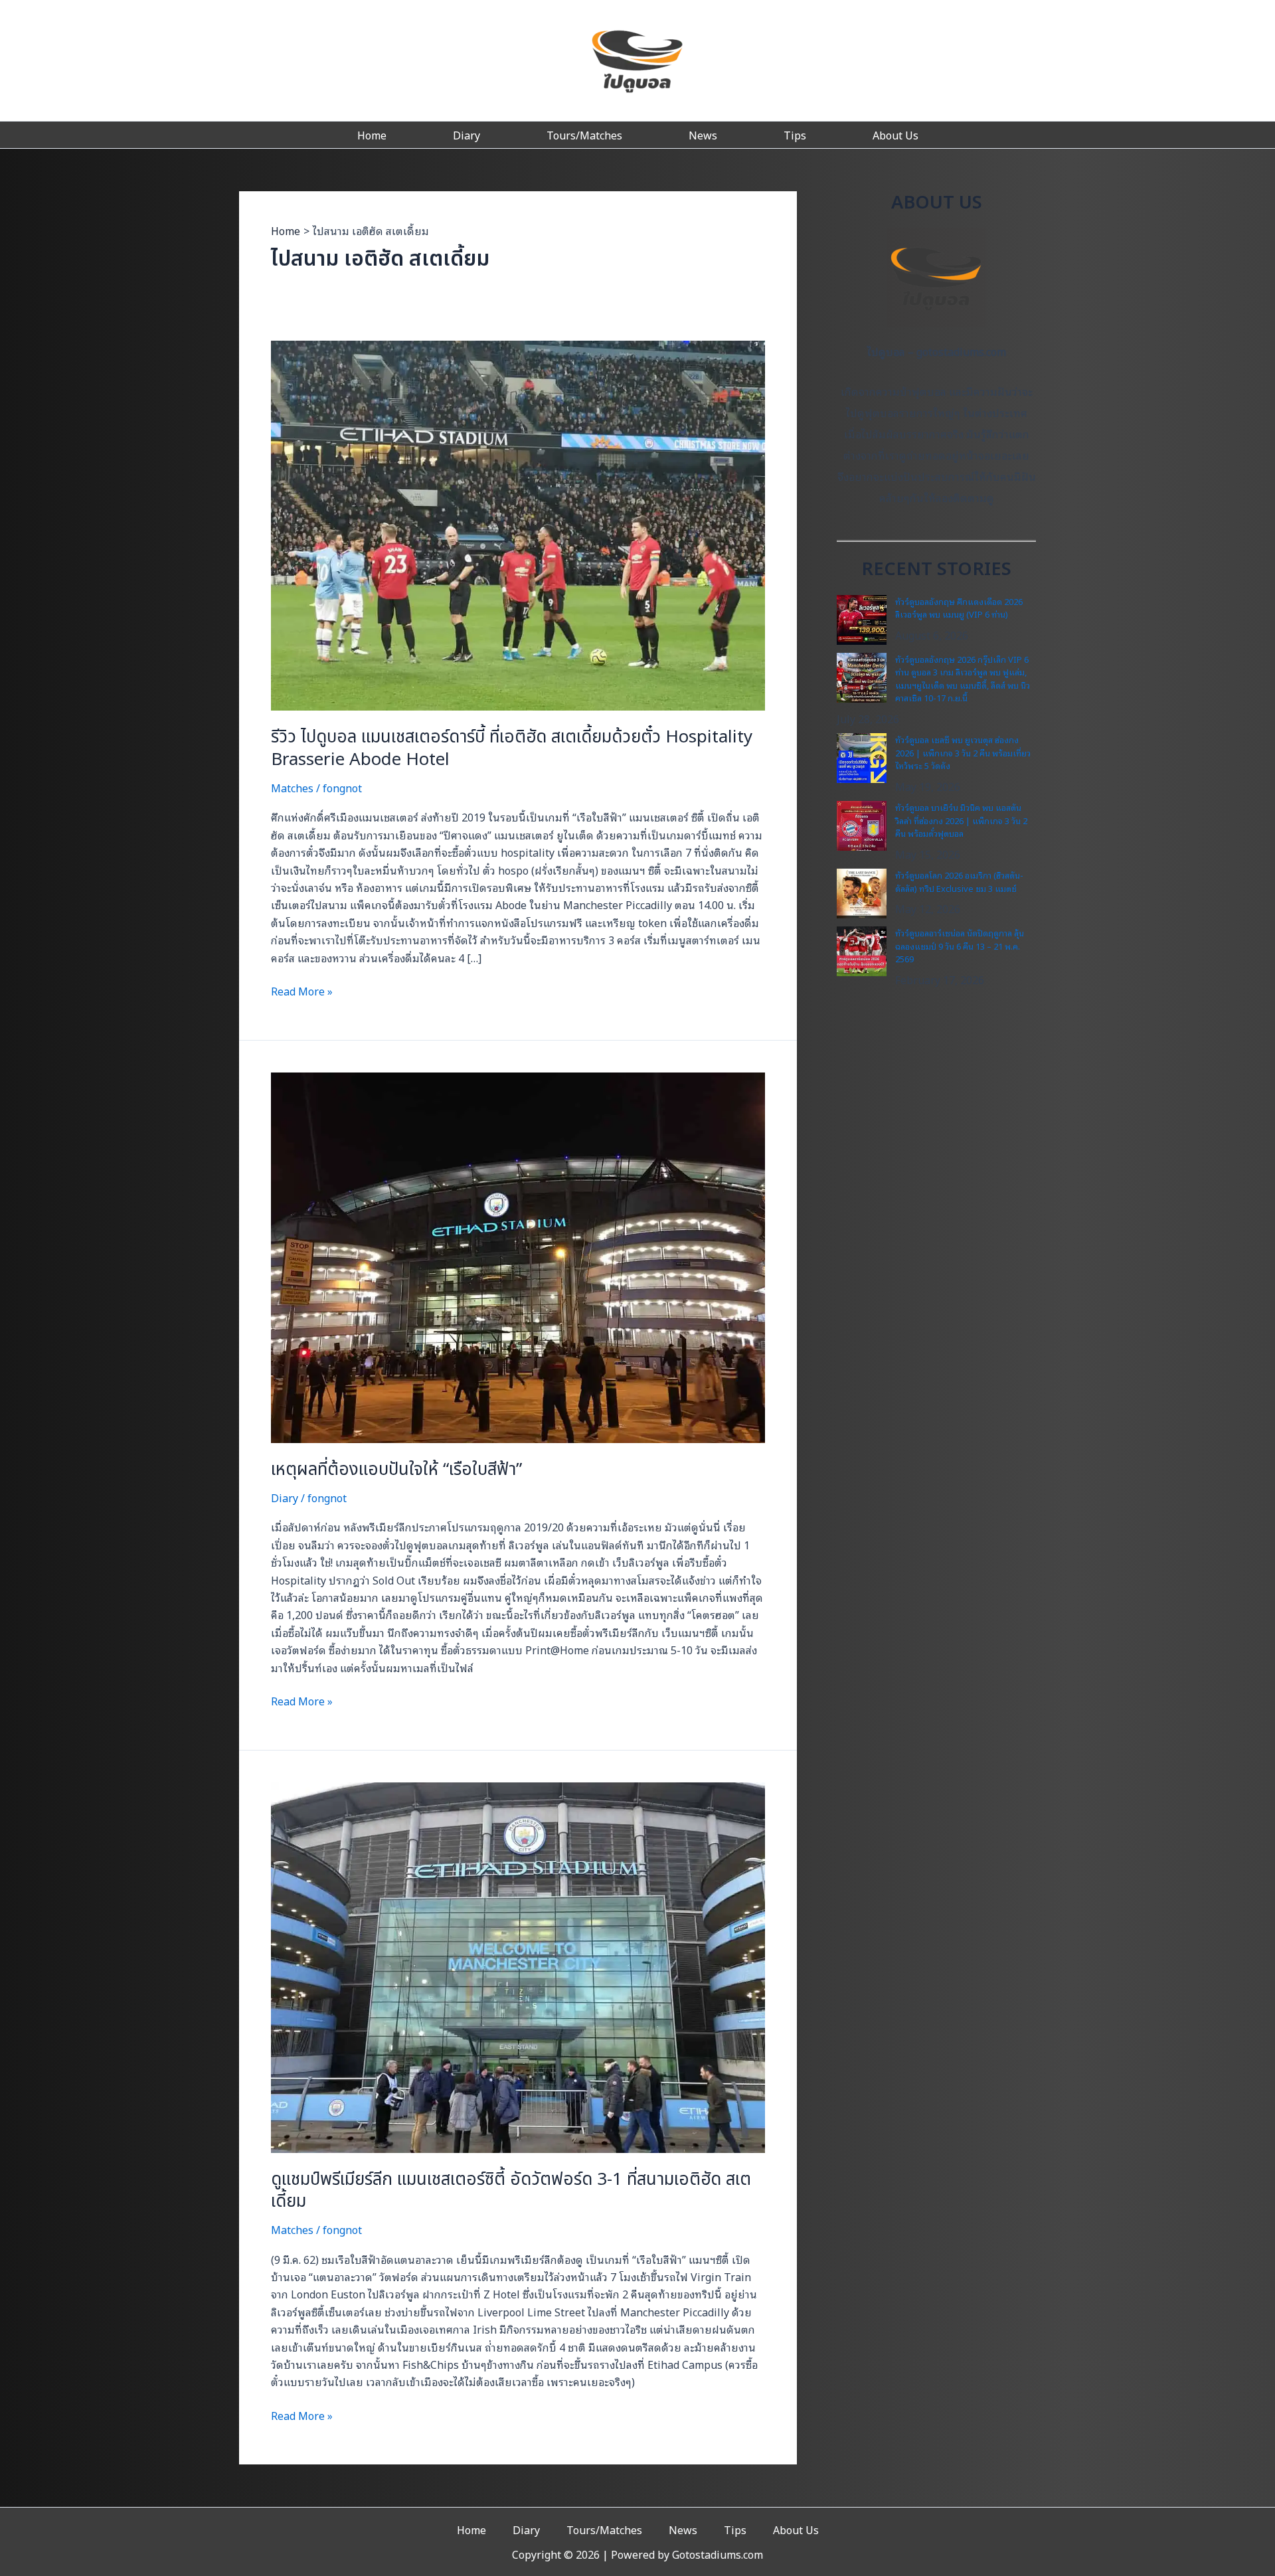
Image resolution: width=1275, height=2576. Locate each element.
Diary (467, 135)
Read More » (302, 991)
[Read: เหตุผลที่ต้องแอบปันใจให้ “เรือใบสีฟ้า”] (518, 1256)
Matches (292, 788)
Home (372, 135)
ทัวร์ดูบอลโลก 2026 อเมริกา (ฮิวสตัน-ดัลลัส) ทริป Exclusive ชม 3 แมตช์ (959, 882)
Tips (795, 135)
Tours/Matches (584, 135)
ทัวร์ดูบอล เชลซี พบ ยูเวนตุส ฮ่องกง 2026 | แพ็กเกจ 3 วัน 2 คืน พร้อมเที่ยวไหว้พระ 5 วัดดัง (963, 752)
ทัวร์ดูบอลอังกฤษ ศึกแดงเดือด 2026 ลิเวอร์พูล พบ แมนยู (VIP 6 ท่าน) (959, 608)
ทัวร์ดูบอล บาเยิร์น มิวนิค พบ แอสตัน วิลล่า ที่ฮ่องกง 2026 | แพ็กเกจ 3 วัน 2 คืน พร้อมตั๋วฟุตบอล (961, 820)
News (703, 135)
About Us (895, 135)
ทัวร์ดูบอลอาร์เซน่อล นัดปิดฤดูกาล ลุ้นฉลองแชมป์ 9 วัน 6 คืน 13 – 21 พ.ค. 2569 (960, 946)
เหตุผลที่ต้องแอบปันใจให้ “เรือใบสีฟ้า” (396, 1470)
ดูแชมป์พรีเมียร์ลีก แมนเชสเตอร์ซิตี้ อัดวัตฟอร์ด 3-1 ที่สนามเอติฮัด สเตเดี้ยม (511, 2191)
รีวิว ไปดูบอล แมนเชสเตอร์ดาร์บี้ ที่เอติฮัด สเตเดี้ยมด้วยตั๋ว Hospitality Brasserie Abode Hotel (512, 748)
